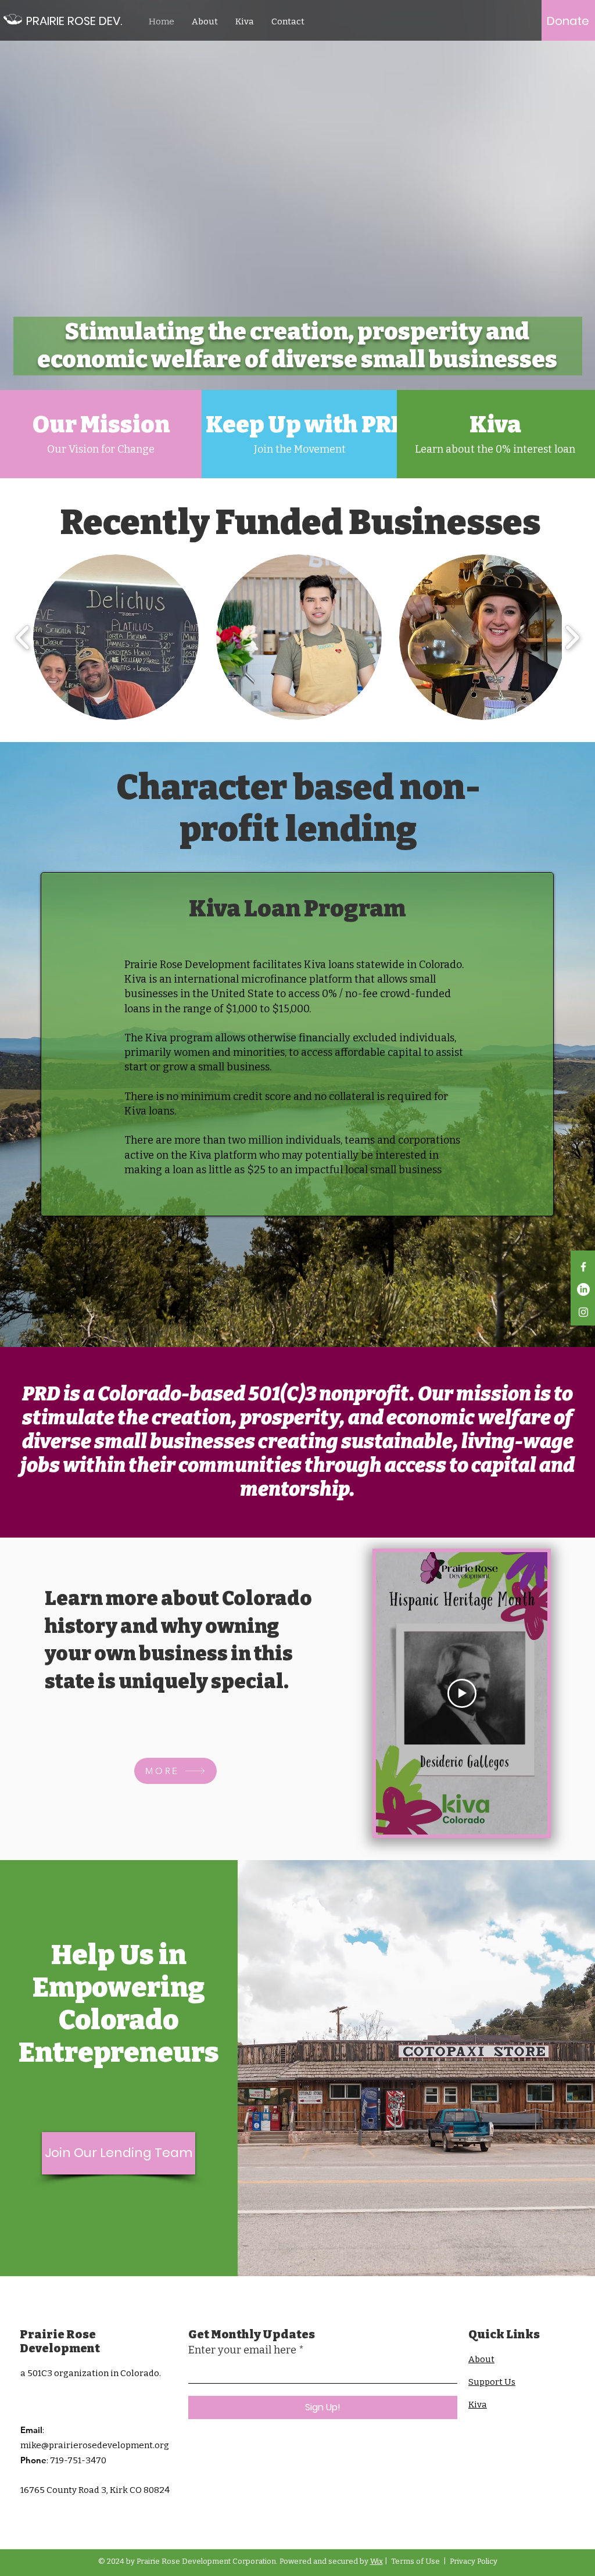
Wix (377, 2561)
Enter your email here (242, 2350)
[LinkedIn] (583, 1289)
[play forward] (572, 637)
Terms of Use (415, 2561)
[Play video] (462, 1693)
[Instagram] (583, 1312)
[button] (116, 637)
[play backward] (23, 637)
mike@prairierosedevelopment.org (95, 2445)
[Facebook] (583, 1267)
